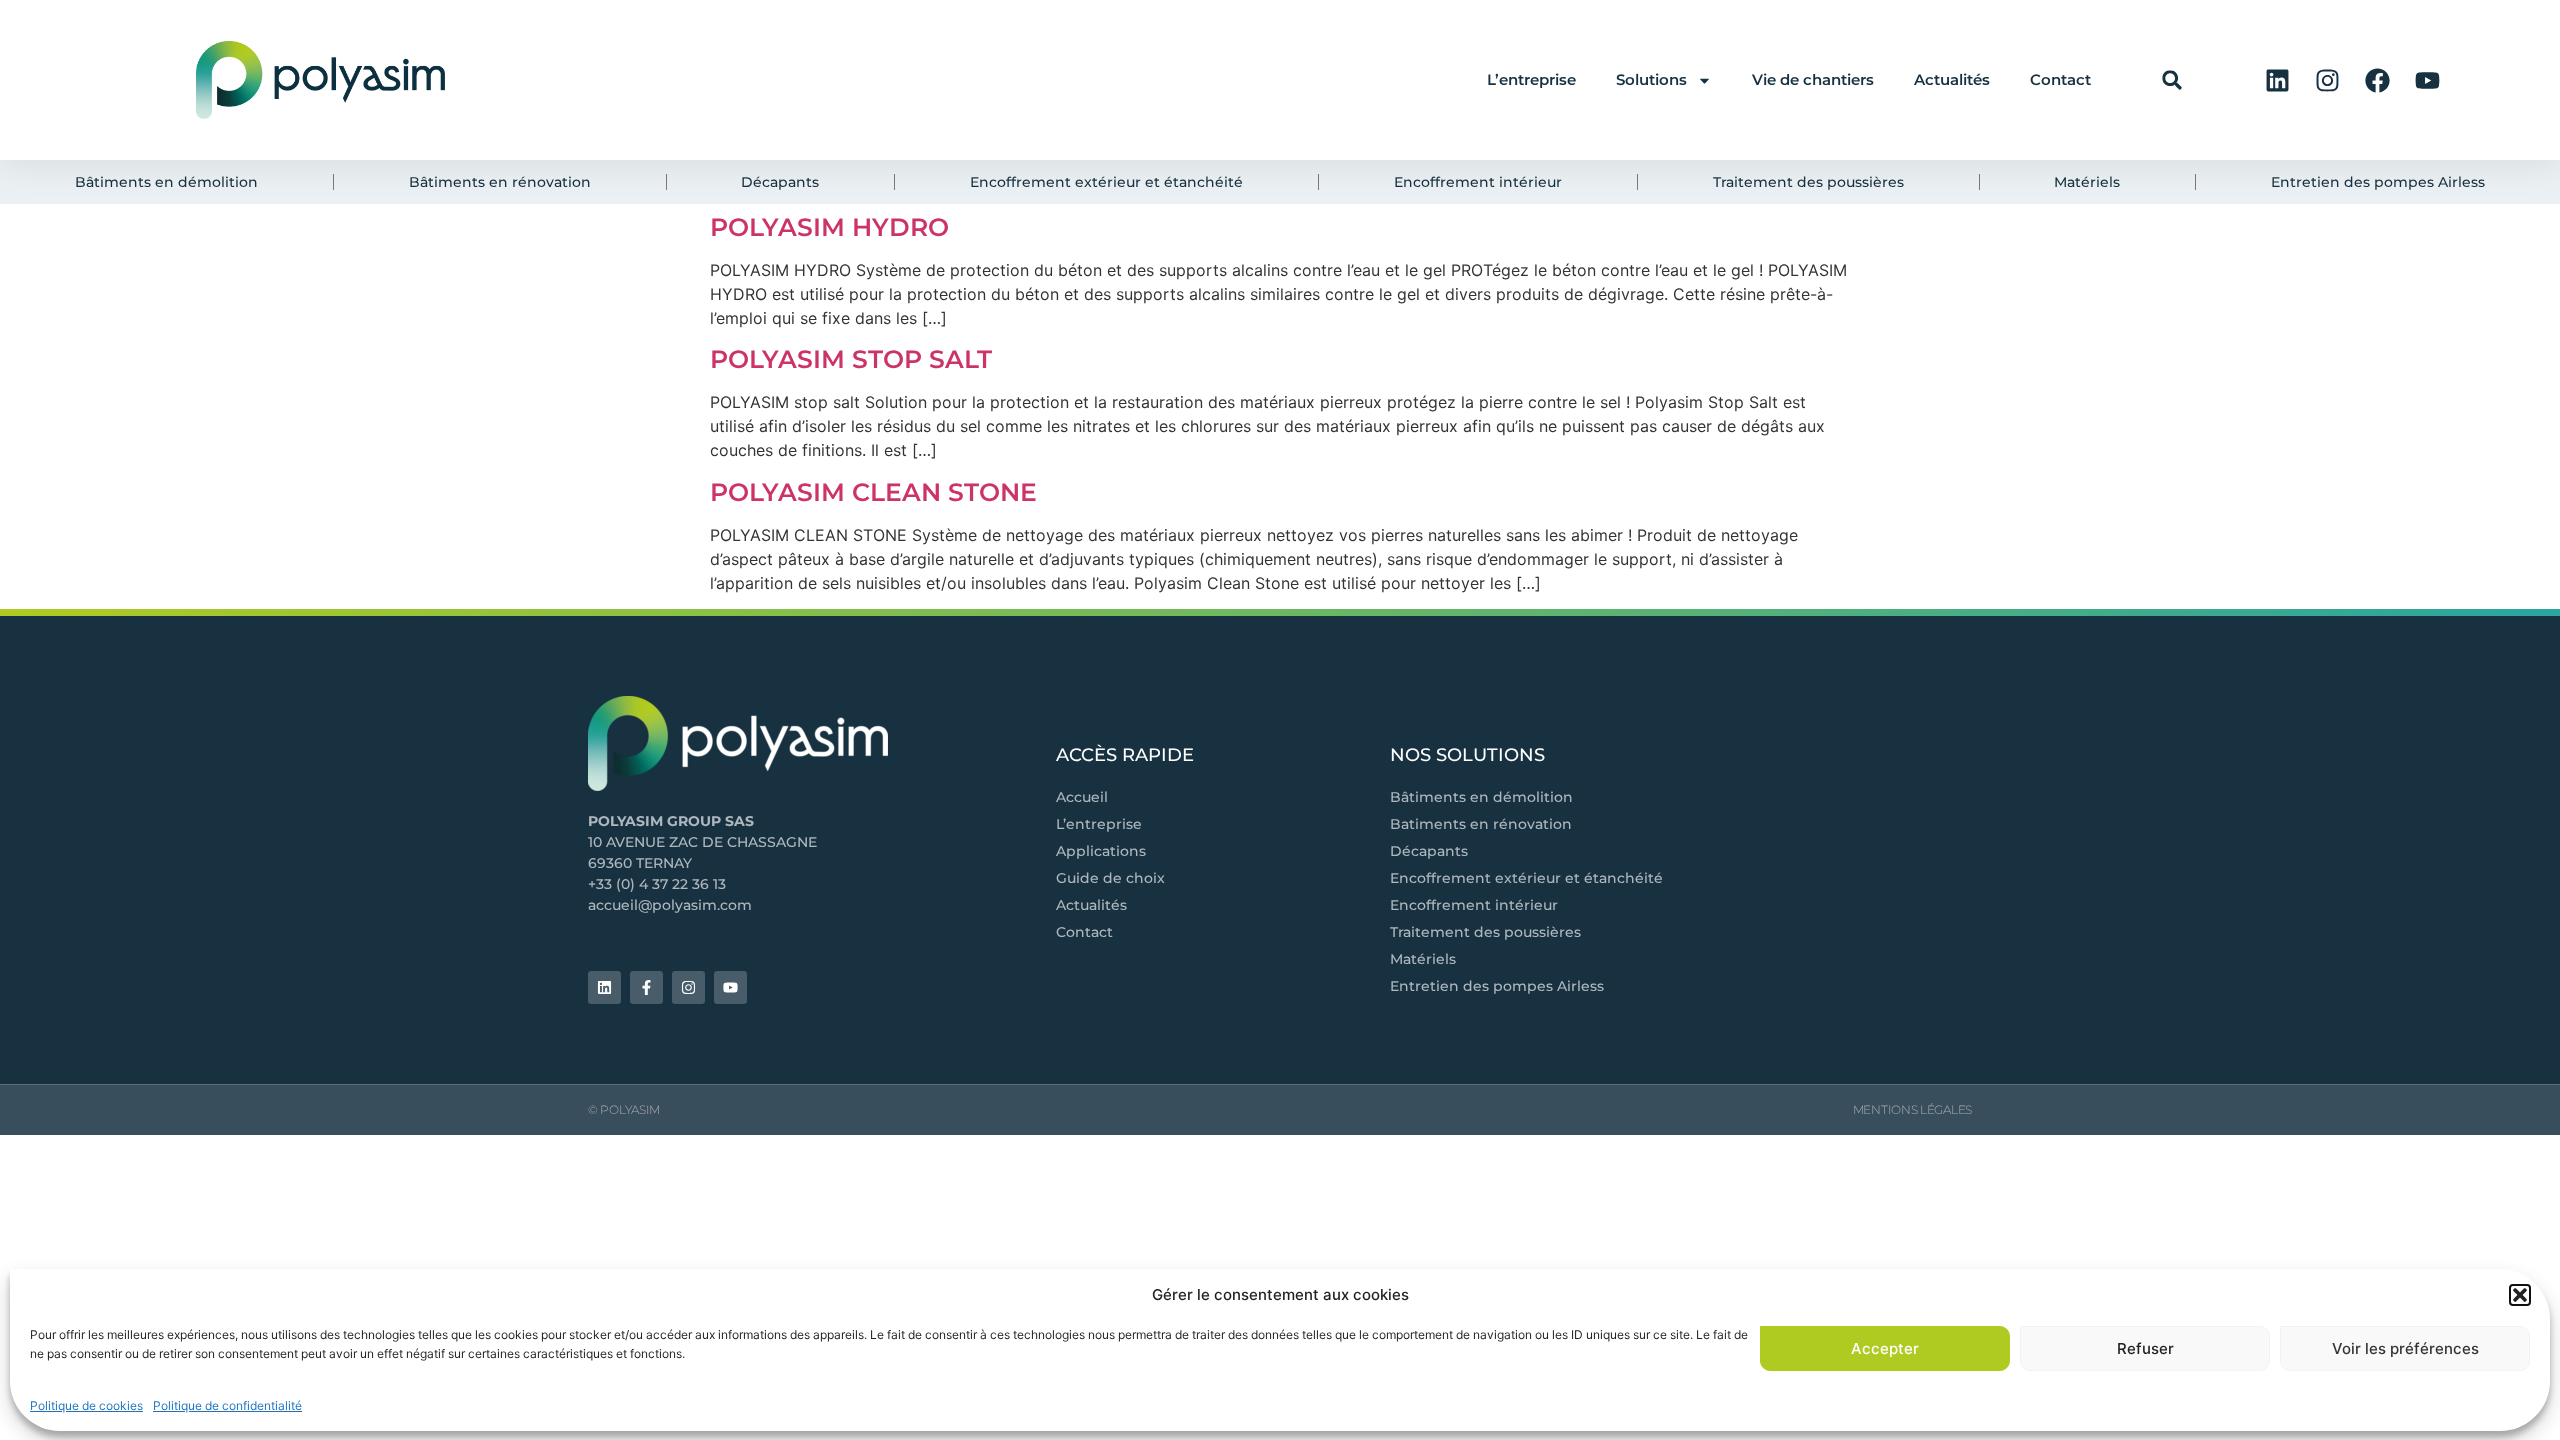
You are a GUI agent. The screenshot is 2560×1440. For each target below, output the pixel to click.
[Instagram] (2327, 80)
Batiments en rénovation (1481, 824)
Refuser (2145, 1348)
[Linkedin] (2277, 80)
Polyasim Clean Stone (873, 492)
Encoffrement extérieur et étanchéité (1526, 878)
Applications (1101, 851)
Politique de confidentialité (227, 1404)
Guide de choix (1110, 878)
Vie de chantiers (1813, 79)
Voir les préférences (2405, 1348)
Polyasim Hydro (829, 227)
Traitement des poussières (1485, 932)
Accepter (1885, 1348)
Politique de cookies (86, 1404)
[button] (2520, 1295)
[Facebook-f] (646, 987)
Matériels (1423, 959)
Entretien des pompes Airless (1497, 986)
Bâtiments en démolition (1481, 797)
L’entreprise (1531, 79)
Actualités (1952, 79)
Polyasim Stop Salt (851, 359)
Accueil (1082, 797)
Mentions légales (1912, 1109)
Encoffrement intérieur (1474, 905)
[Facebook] (2377, 80)
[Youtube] (2427, 80)
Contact (2060, 79)
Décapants (1429, 851)
